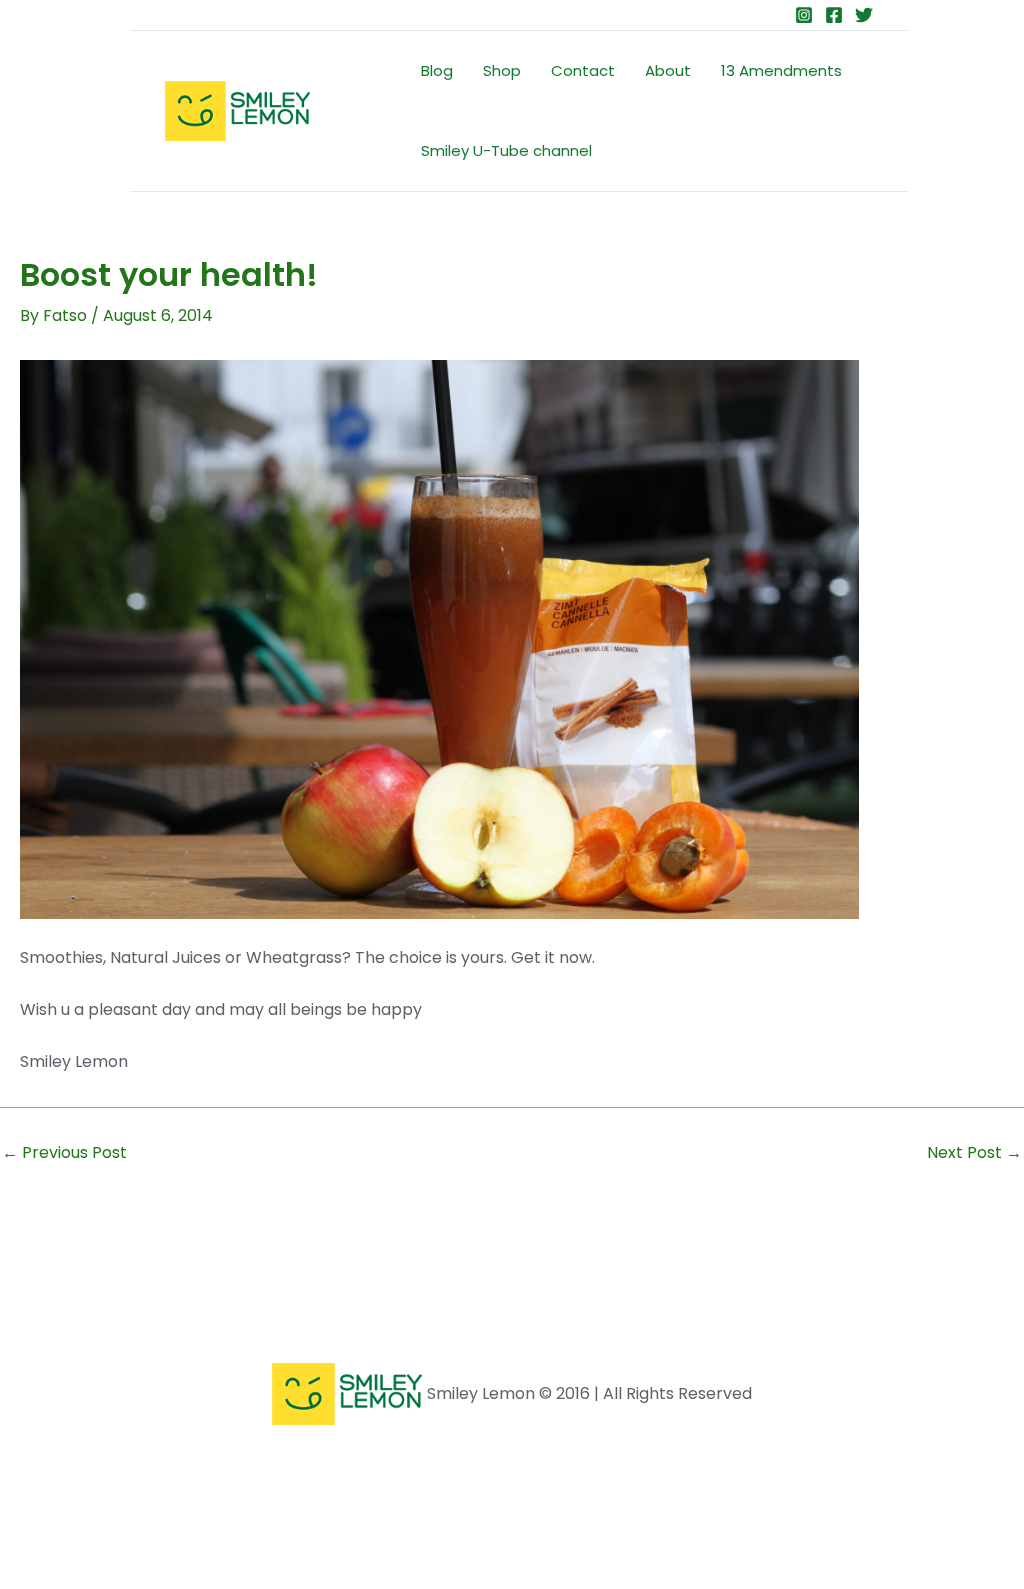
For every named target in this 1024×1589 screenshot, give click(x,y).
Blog (437, 70)
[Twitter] (864, 15)
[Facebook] (834, 15)
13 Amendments (781, 70)
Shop (502, 70)
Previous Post (64, 1153)
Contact (583, 70)
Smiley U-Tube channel (506, 150)
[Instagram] (804, 15)
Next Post (974, 1153)
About (668, 70)
